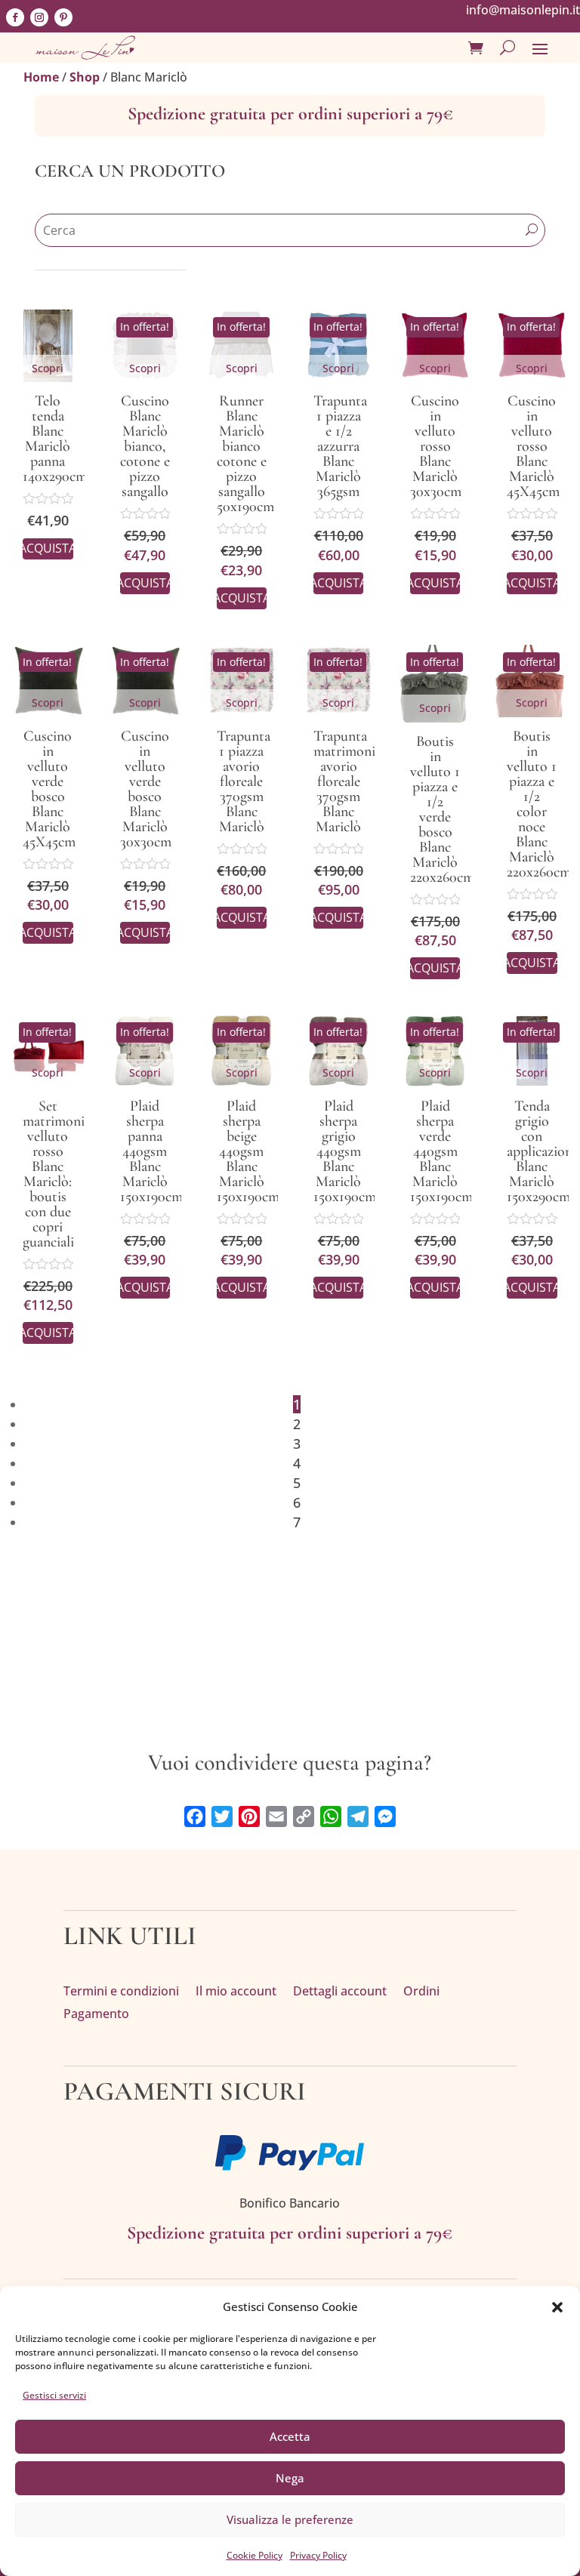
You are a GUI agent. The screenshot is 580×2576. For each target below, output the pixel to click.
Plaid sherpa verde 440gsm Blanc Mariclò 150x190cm (441, 1151)
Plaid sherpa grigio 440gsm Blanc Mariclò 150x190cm (345, 1151)
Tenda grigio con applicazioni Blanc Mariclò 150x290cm (541, 1151)
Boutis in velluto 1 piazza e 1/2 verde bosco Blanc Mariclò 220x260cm (442, 809)
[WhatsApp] (331, 1816)
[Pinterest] (249, 1816)
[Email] (276, 1816)
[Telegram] (358, 1816)
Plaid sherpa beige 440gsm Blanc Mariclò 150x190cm (248, 1151)
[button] (557, 2307)
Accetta (290, 2436)
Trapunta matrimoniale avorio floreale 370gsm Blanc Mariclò (352, 781)
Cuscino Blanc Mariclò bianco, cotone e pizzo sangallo (145, 446)
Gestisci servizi (54, 2395)
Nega (290, 2478)
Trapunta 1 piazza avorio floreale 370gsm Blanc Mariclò (244, 781)
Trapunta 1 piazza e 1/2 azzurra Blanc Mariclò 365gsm (340, 446)
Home (41, 77)
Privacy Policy (318, 2555)
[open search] (507, 48)
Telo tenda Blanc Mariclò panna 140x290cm (55, 439)
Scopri (48, 368)
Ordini (421, 1992)
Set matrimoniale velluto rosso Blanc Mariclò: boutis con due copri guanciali (62, 1174)
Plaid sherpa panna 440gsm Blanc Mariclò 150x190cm (151, 1151)
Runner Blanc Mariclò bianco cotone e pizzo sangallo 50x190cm (245, 454)
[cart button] (476, 48)
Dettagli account (340, 1992)
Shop (85, 77)
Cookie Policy (255, 2555)
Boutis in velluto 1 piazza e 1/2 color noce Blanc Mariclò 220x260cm (539, 804)
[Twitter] (222, 1816)
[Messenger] (385, 1816)
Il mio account (236, 1992)
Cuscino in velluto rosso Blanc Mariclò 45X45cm (533, 446)
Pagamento (96, 2015)
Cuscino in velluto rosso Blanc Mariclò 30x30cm (436, 446)
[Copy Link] (304, 1816)
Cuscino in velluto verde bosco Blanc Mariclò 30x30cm (146, 789)
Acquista (48, 548)
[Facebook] (195, 1816)
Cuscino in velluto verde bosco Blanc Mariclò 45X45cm (49, 789)
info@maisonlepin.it (523, 10)
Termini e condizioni (121, 1992)
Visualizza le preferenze (290, 2519)
